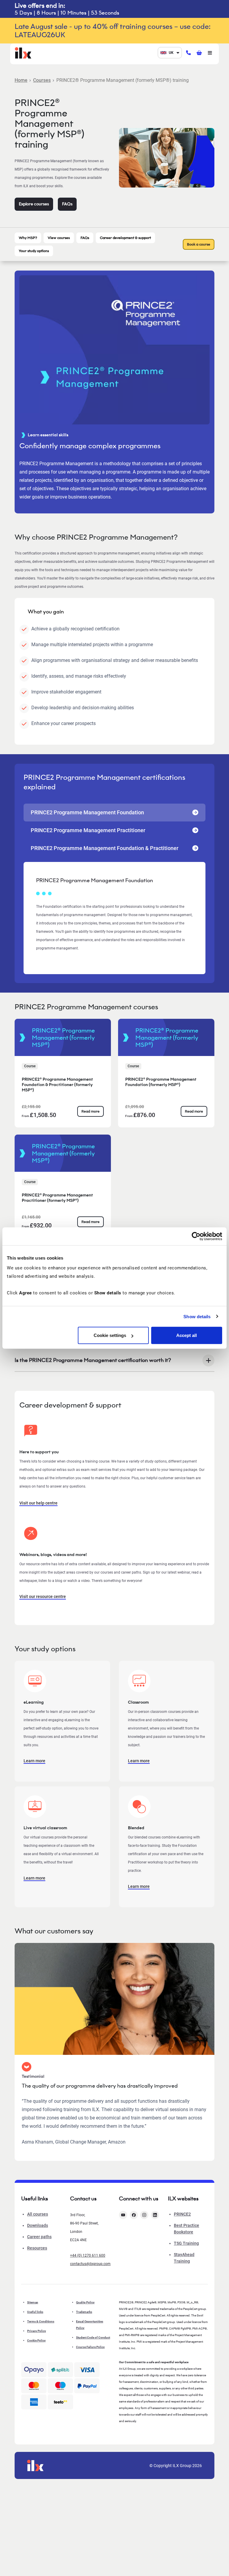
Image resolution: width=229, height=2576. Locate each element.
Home (21, 80)
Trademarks (84, 2312)
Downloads (38, 2225)
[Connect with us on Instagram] (144, 2215)
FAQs (67, 204)
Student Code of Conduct (93, 2337)
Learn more (34, 1761)
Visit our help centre (38, 1503)
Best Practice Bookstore (187, 2229)
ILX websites (183, 2199)
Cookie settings (110, 1335)
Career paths (39, 2237)
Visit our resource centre (43, 1596)
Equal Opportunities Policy (90, 2325)
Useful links (35, 2312)
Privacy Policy (37, 2331)
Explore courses (34, 204)
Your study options (34, 251)
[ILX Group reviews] (60, 2402)
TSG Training (186, 2243)
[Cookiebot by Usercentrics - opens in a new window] (196, 1236)
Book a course (199, 244)
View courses (59, 238)
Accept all (187, 1335)
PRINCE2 (182, 2214)
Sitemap (33, 2302)
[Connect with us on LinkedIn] (155, 2215)
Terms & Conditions (41, 2321)
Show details (197, 1316)
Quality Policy (85, 2302)
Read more (90, 1111)
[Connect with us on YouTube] (123, 2215)
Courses (42, 80)
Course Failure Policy (90, 2347)
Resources (37, 2248)
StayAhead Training (184, 2258)
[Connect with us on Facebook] (134, 2215)
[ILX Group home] (23, 52)
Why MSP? (28, 238)
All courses (38, 2214)
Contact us (83, 2199)
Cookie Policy (36, 2340)
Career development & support (125, 238)
